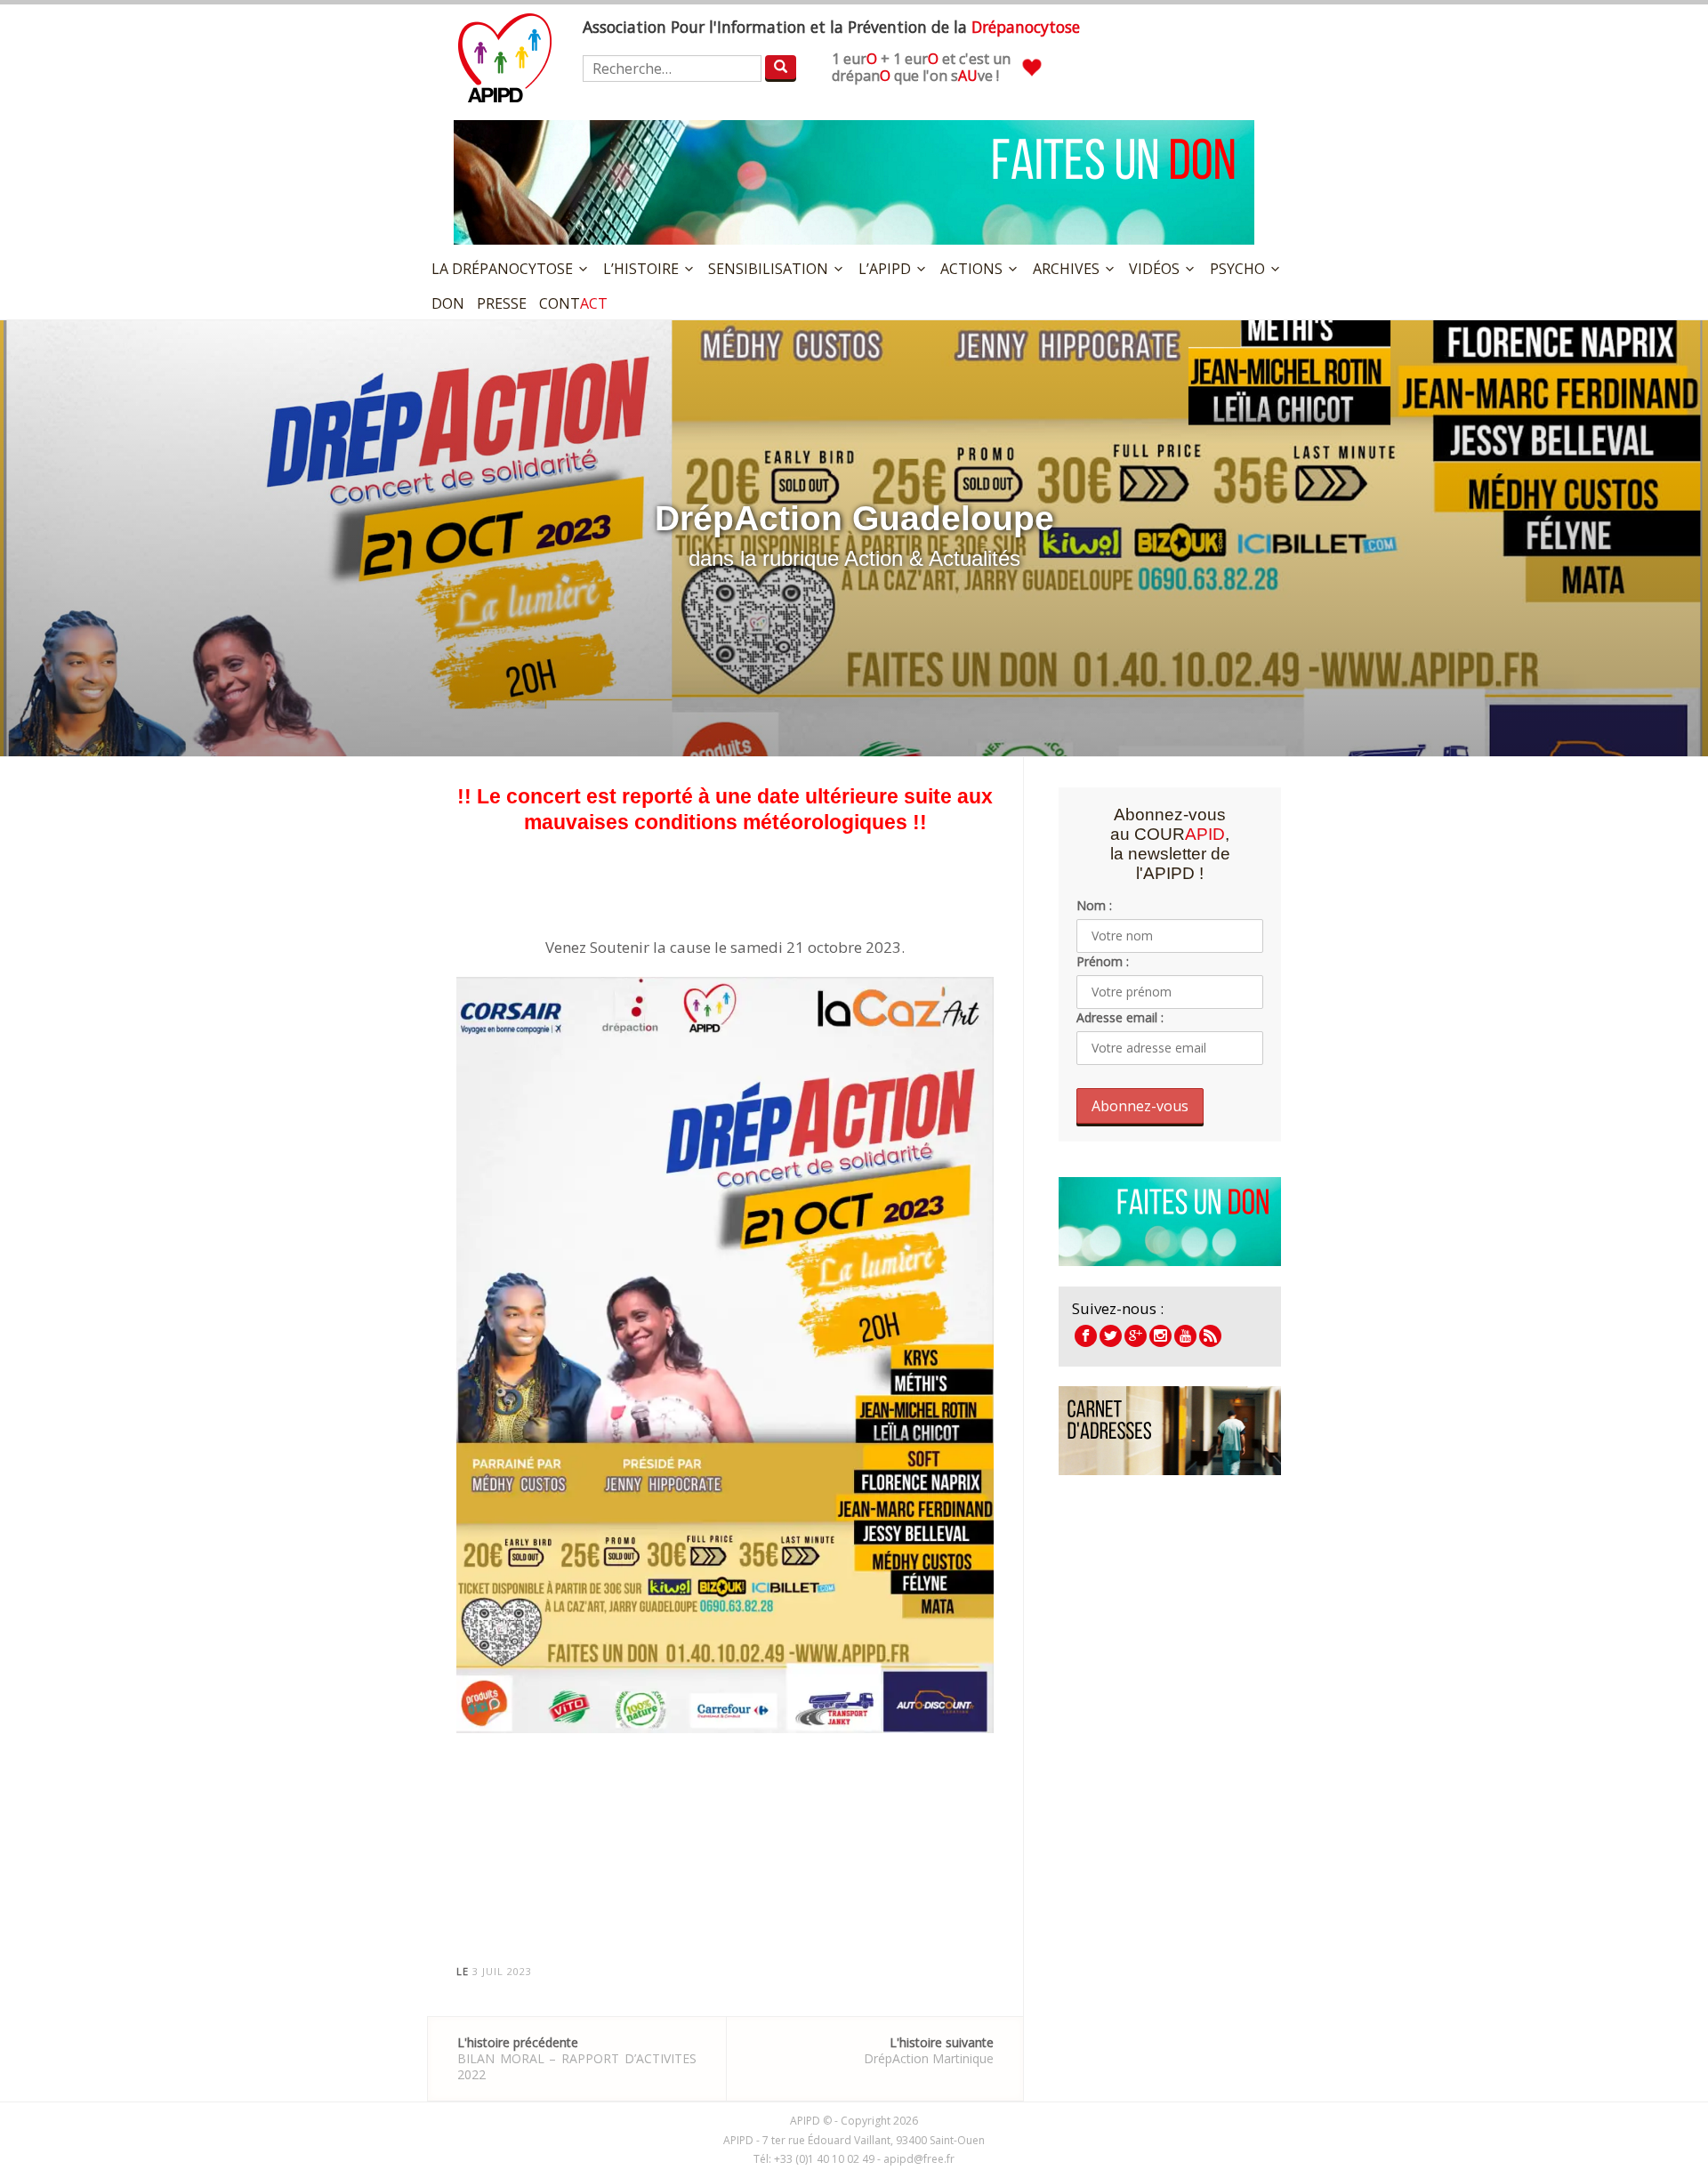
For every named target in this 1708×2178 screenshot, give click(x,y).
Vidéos (1154, 269)
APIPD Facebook (1086, 1336)
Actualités (975, 558)
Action (874, 558)
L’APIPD (885, 269)
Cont (573, 303)
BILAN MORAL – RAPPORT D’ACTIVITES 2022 (577, 2058)
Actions (971, 269)
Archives (1066, 269)
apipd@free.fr (919, 2159)
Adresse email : (1120, 1017)
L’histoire (641, 269)
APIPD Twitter (1111, 1336)
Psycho (1237, 269)
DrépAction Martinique (929, 2050)
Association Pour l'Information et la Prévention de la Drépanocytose (505, 58)
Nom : (1094, 905)
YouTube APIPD (1185, 1336)
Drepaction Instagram (1160, 1336)
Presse (502, 303)
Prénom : (1103, 961)
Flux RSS (1210, 1336)
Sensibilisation (768, 269)
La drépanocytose (502, 269)
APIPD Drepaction (1136, 1336)
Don (448, 303)
